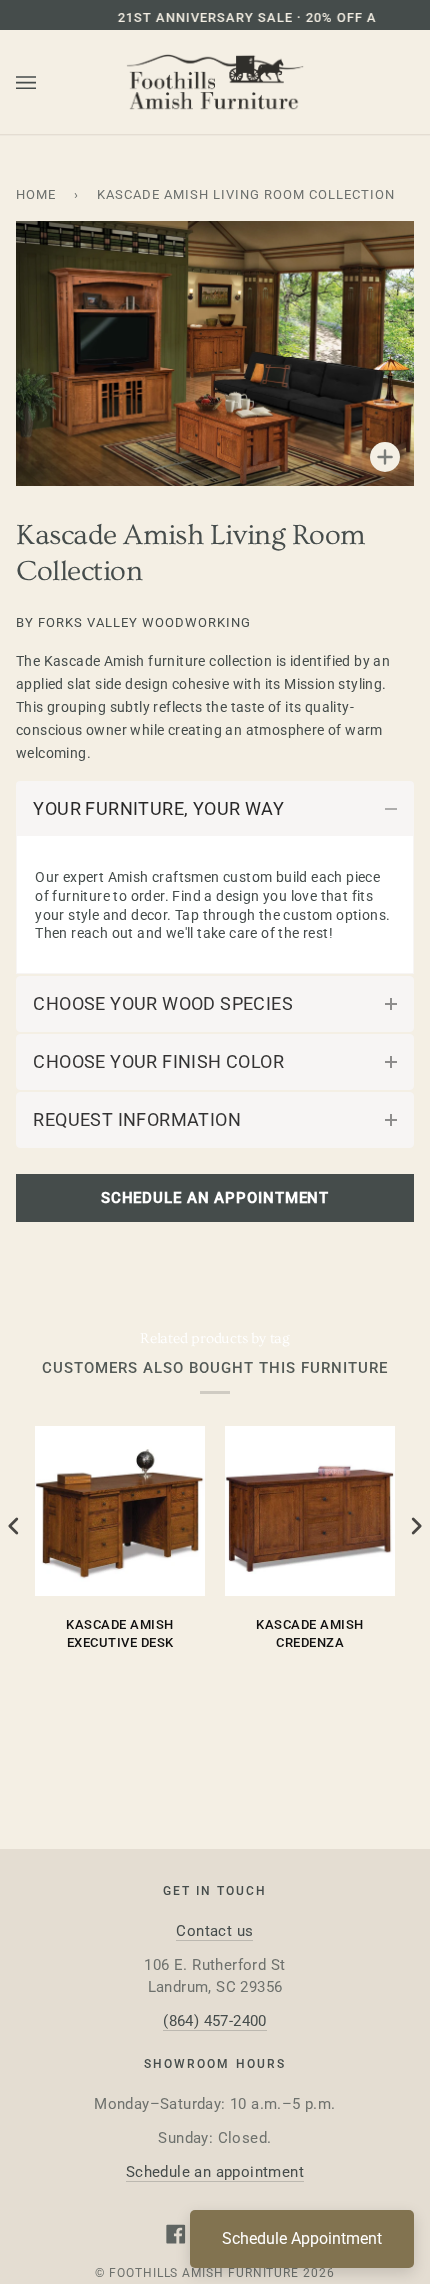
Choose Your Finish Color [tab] (158, 1061)
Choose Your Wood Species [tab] (163, 1003)
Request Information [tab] (137, 1119)
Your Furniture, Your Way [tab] (158, 808)
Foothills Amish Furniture (204, 2273)
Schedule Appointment (302, 2238)
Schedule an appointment (215, 2172)
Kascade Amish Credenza (310, 1633)
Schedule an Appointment (215, 1198)
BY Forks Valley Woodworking (133, 622)
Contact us (214, 1931)
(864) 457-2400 (215, 2021)
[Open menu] (46, 83)
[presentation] (14, 1526)
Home (36, 194)
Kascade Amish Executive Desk (120, 1633)
